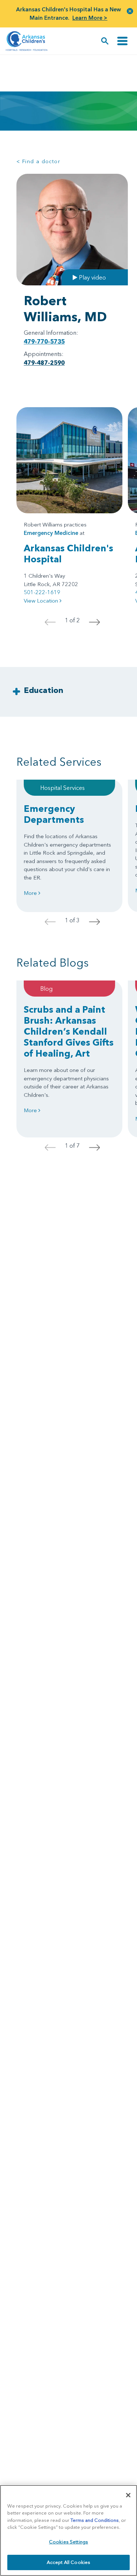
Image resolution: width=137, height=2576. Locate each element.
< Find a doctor (38, 161)
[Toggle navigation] (122, 41)
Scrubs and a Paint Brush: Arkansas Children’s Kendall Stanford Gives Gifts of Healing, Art (69, 1031)
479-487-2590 (44, 363)
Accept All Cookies (68, 2562)
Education (43, 690)
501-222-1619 (42, 592)
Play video (92, 277)
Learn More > (90, 18)
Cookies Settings (68, 2542)
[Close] (128, 2495)
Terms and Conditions (95, 2520)
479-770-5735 (44, 341)
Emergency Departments (54, 814)
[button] (130, 11)
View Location (42, 601)
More (31, 893)
